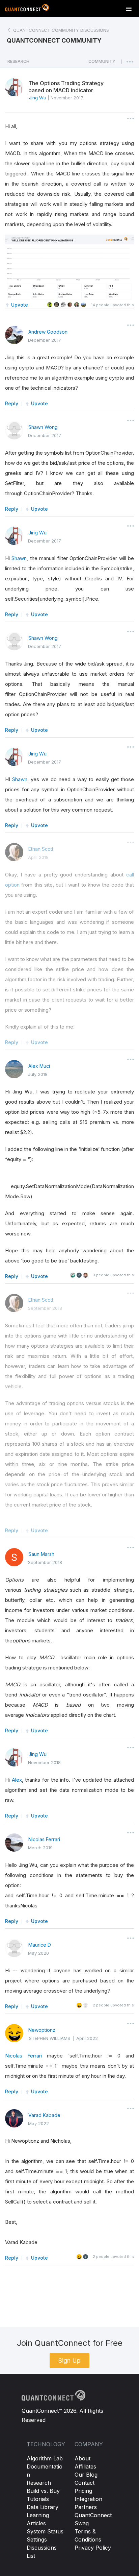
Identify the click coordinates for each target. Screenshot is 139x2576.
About (82, 2458)
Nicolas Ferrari (44, 1839)
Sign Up (69, 2361)
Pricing (83, 2491)
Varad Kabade (44, 2115)
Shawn (19, 558)
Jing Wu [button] (38, 98)
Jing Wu (37, 533)
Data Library (43, 2507)
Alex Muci (39, 1066)
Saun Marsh (41, 1554)
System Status (45, 2531)
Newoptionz (42, 2030)
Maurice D (40, 1945)
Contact (85, 2483)
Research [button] (18, 61)
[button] (102, 63)
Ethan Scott (41, 849)
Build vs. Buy (43, 2491)
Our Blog (86, 2475)
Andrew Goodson (48, 332)
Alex (17, 1780)
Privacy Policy (93, 2548)
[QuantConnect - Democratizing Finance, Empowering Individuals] (27, 9)
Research (39, 2483)
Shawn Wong (43, 427)
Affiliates (85, 2466)
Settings (37, 2539)
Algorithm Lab (45, 2458)
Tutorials (38, 2499)
